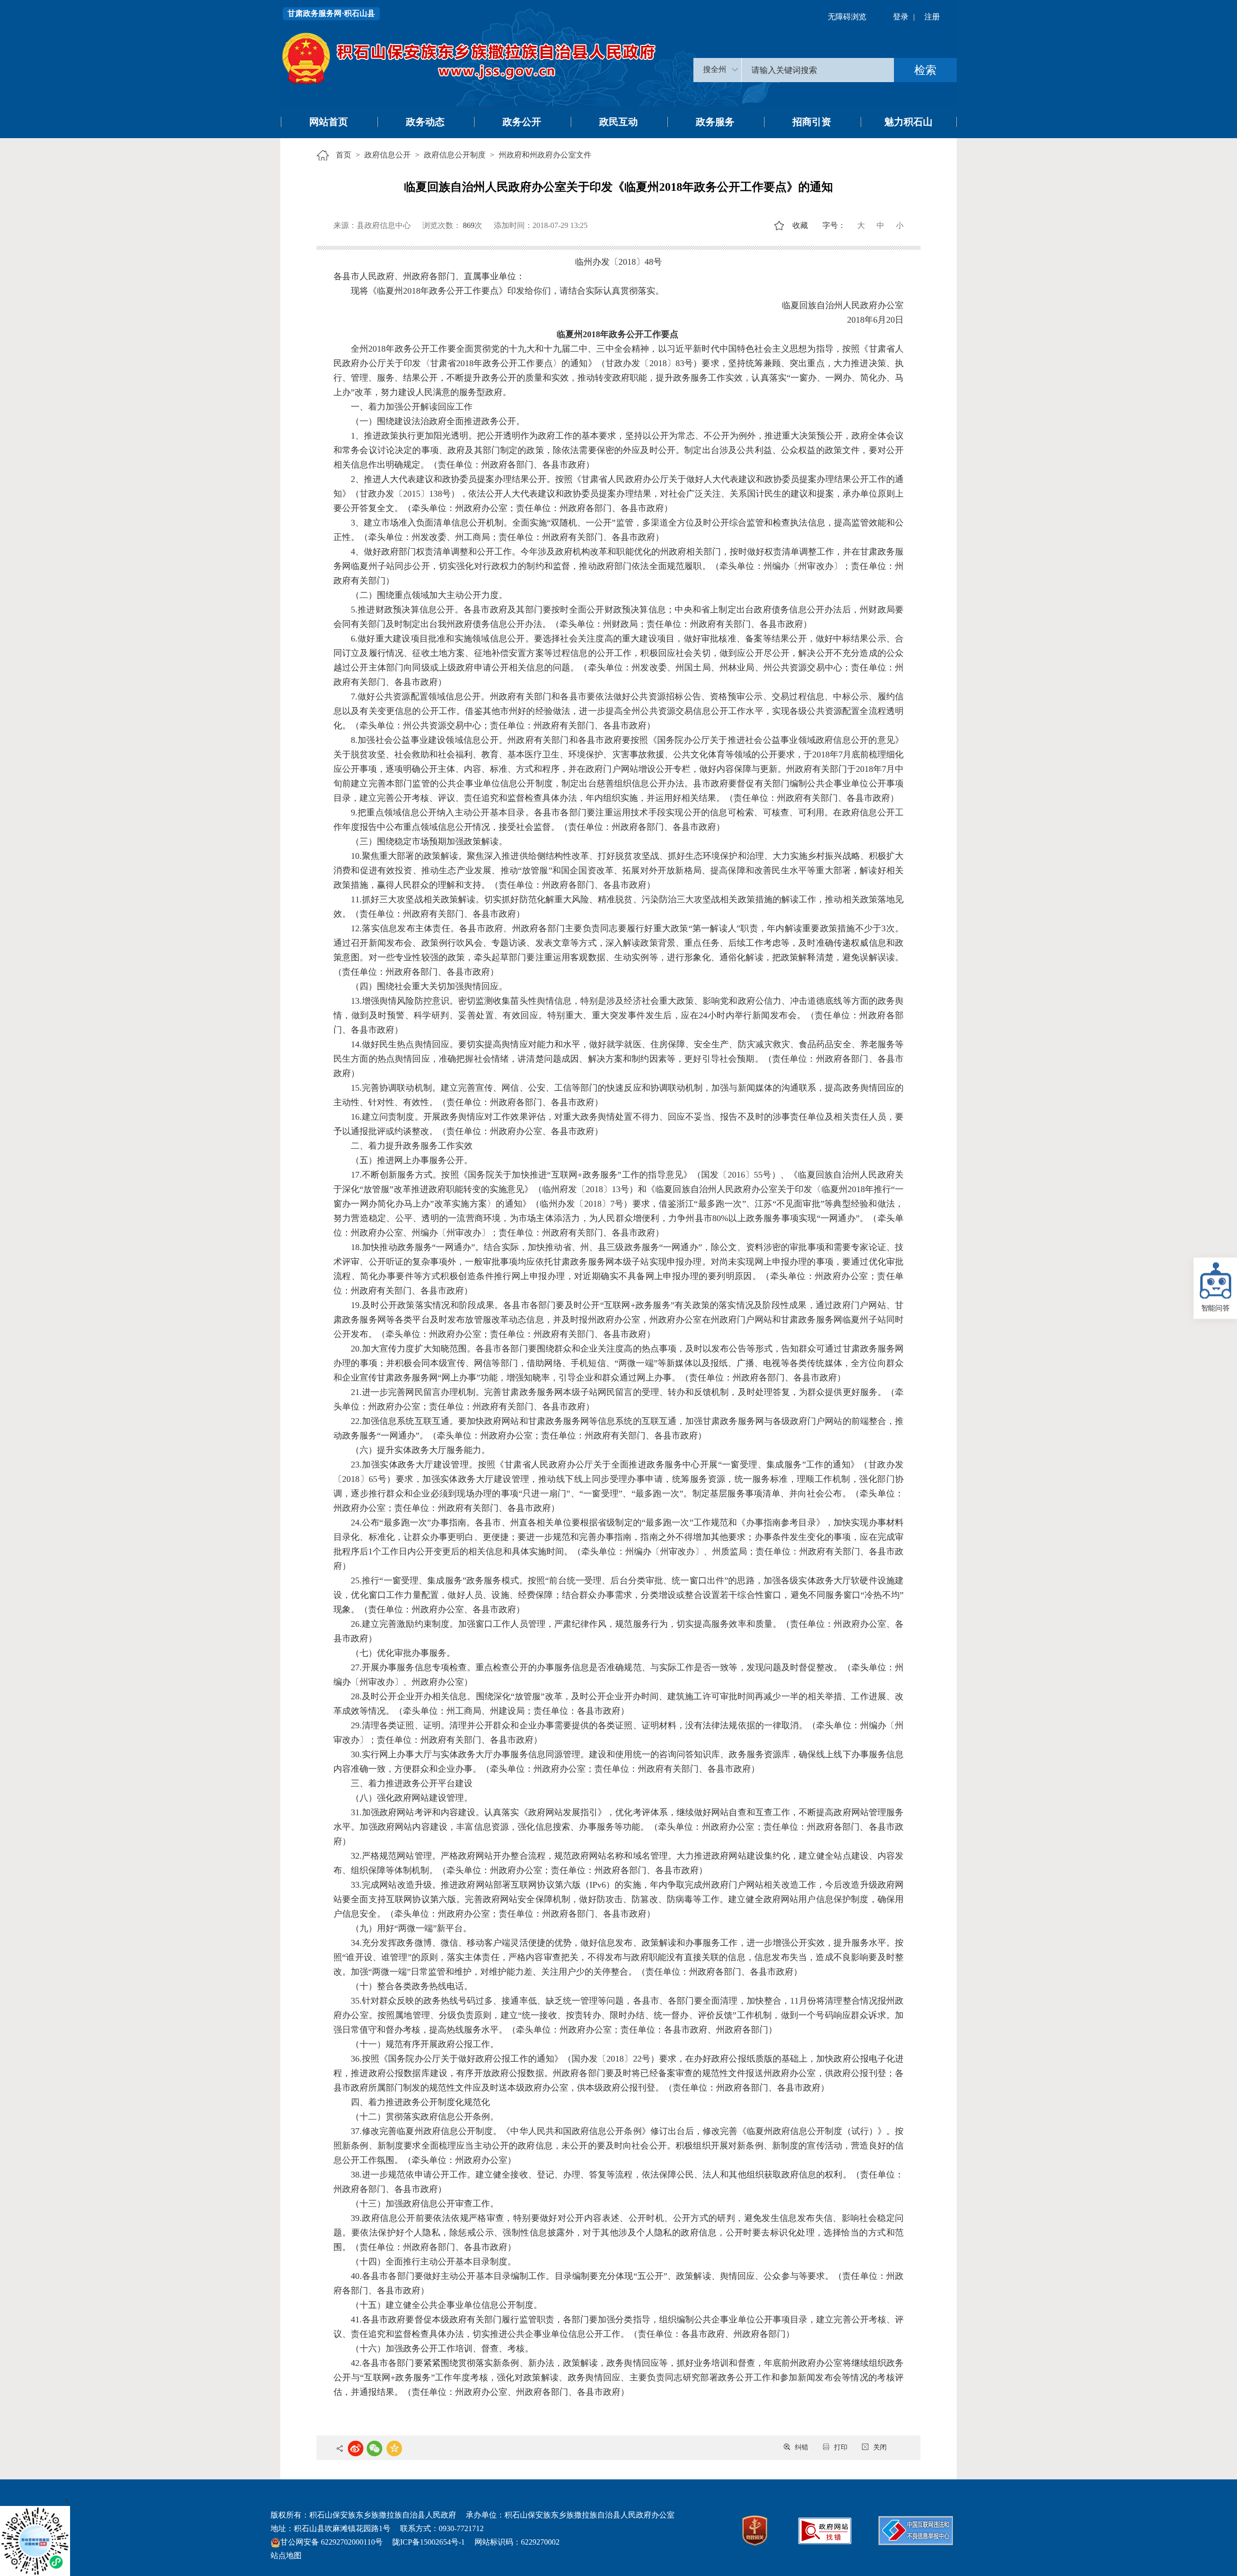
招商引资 (812, 122)
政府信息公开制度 (455, 155)
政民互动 (618, 122)
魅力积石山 (908, 122)
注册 (932, 17)
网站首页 (329, 122)
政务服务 (715, 122)
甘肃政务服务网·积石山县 (331, 13)
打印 (841, 2447)
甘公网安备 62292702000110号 (331, 2542)
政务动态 (425, 122)
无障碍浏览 (847, 17)
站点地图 (286, 2555)
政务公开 (522, 122)
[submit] (925, 70)
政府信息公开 (388, 155)
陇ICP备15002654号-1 (429, 2542)
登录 (901, 17)
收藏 (800, 225)
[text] (818, 70)
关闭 (880, 2447)
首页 (344, 155)
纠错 (802, 2447)
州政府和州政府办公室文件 (545, 155)
